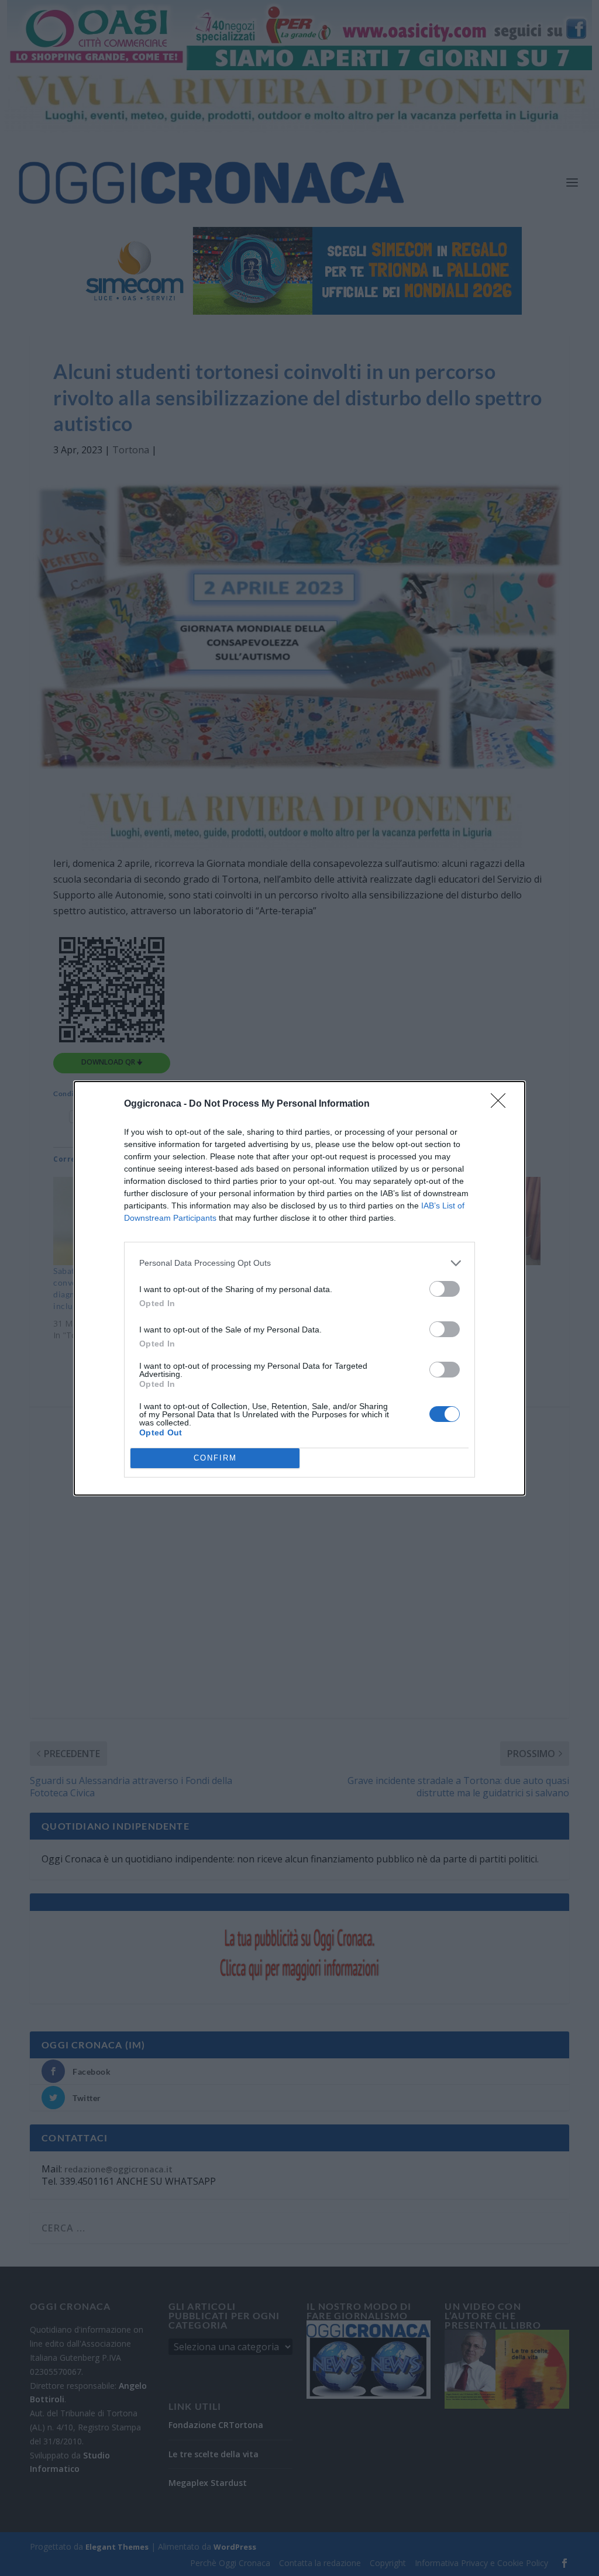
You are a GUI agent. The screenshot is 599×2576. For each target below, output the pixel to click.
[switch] (445, 1289)
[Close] (502, 1104)
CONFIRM (215, 1458)
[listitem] (299, 1263)
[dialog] (299, 1288)
